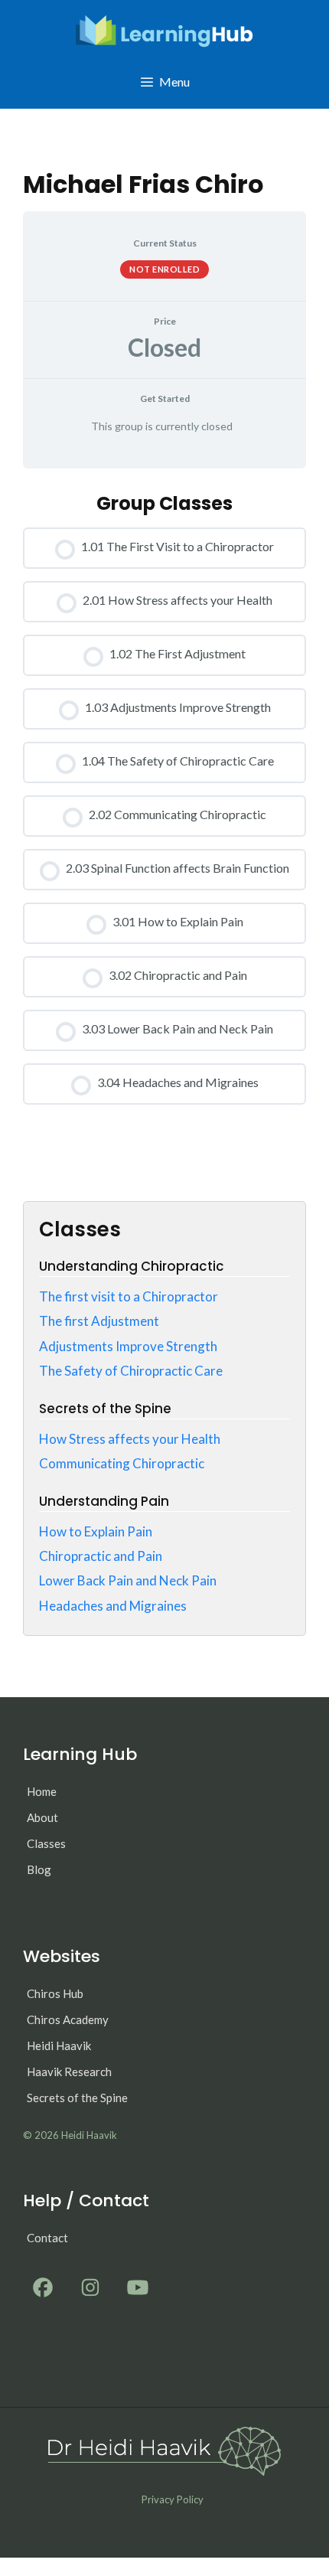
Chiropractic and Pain (101, 1556)
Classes (46, 1843)
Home (42, 1791)
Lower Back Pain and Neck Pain (128, 1580)
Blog (39, 1869)
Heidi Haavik (59, 2045)
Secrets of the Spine (77, 2098)
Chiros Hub (55, 1993)
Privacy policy (173, 2499)
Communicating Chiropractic (122, 1463)
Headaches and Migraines (113, 1606)
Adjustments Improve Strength (128, 1346)
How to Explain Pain (96, 1531)
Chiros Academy (68, 2019)
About (42, 1817)
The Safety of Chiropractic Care (131, 1371)
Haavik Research (69, 2072)
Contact (47, 2238)
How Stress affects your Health (130, 1439)
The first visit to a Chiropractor (129, 1296)
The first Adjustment (99, 1321)
